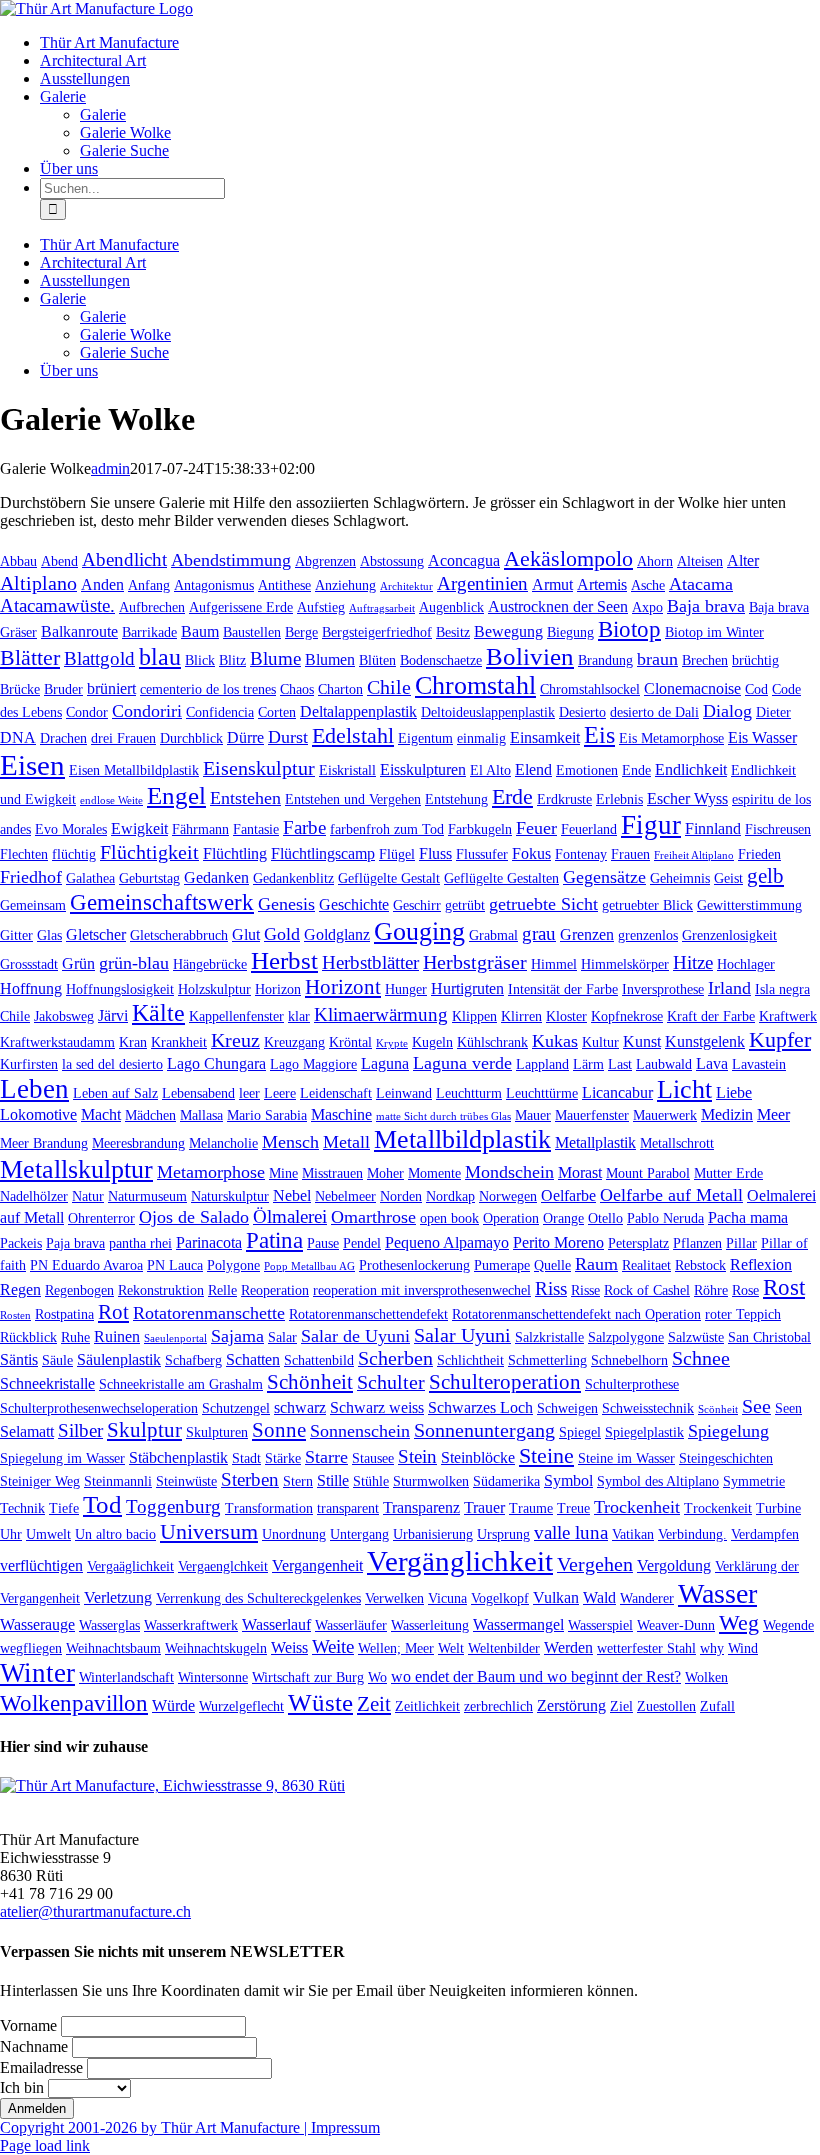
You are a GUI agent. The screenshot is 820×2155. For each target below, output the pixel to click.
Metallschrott (677, 1143)
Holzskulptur (214, 989)
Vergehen (595, 1564)
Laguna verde (462, 1063)
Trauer (484, 1507)
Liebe (734, 1092)
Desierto (582, 712)
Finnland (713, 828)
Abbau (18, 561)
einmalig (481, 738)
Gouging (419, 931)
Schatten (253, 1359)
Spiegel (580, 1432)
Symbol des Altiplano (658, 1481)
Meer (773, 1114)
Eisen (32, 765)
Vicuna (447, 1598)
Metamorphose (211, 1172)
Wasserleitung (430, 1625)
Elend (533, 769)
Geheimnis (680, 878)
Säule (57, 1360)
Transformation (269, 1508)
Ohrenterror (101, 1218)
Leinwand (404, 1093)
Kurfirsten (29, 1064)
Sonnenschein (360, 1431)
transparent (348, 1508)
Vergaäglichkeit (130, 1566)
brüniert (111, 688)
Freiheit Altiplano (694, 855)
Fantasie (256, 829)
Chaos (297, 689)
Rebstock (700, 1265)
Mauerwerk (665, 1115)
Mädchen (150, 1115)
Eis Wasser (762, 737)
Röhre (711, 1290)
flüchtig (74, 854)
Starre (326, 1457)
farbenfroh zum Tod (387, 829)
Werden (568, 1647)
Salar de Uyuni (355, 1336)
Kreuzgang (294, 1042)
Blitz (232, 660)
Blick (200, 660)
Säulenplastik (119, 1359)
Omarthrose (373, 1217)
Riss (551, 1288)
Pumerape (502, 1265)
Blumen (330, 659)
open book (449, 1218)
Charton (340, 689)
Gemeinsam (33, 905)
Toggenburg (173, 1506)
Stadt (246, 1458)
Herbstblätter (370, 962)
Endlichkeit (691, 769)
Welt (451, 1648)
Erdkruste (564, 799)
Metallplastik (595, 1142)
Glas (49, 935)
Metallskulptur (76, 1169)
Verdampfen (765, 1534)
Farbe (304, 827)
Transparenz (421, 1507)
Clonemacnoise (692, 688)
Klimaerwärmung (381, 1014)
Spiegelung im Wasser (62, 1458)
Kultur (600, 1042)
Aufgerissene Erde (241, 607)
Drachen (63, 738)
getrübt (465, 905)
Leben (34, 1089)
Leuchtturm (469, 1093)
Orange (563, 1218)
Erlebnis (619, 799)
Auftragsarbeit (382, 608)
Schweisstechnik (648, 1408)
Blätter (30, 657)
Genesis (286, 904)
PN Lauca (175, 1265)
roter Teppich (743, 1314)
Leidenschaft (336, 1093)
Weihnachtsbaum (113, 1648)
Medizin (727, 1114)
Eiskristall (347, 770)
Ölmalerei (290, 1216)
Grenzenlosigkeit (729, 935)
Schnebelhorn (629, 1360)
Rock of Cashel (647, 1290)
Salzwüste (696, 1337)
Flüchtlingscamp (323, 853)
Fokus (531, 853)
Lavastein (759, 1064)
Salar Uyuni (462, 1335)
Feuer (536, 828)
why (712, 1648)
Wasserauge (37, 1624)
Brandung (605, 660)
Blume (275, 658)
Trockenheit (637, 1507)
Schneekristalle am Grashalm (181, 1384)
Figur (651, 825)
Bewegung (508, 631)
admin (110, 468)
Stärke (283, 1458)
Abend (59, 561)
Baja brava (706, 606)
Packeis (21, 1243)
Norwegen (508, 1196)
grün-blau (134, 963)
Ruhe (75, 1337)
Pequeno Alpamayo (447, 1242)
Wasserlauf (276, 1624)
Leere (280, 1093)
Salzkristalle (549, 1337)
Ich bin (22, 2087)
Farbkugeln (480, 829)
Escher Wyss (687, 798)
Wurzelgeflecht (241, 1706)
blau (160, 656)
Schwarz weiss (377, 1407)
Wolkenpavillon (74, 1703)
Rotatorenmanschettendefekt (368, 1314)
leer (249, 1093)
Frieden (759, 854)
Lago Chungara (216, 1063)
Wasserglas (109, 1625)
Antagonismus (214, 585)
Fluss (435, 853)
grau (539, 933)
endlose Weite (111, 800)
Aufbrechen (152, 607)
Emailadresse (41, 2067)
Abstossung (392, 561)
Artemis (602, 584)
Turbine (778, 1508)
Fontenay (581, 854)
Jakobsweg (64, 1016)
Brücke (20, 689)
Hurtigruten (467, 988)
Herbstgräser (475, 962)
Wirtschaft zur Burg (308, 1677)
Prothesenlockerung (414, 1265)
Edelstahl (353, 735)
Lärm (588, 1064)
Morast (580, 1172)
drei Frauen (123, 738)
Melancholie (223, 1143)
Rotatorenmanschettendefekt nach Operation (576, 1314)
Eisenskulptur (259, 768)
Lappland (542, 1064)
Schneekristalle (47, 1383)
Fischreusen (778, 829)
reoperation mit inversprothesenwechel (422, 1290)
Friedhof (31, 877)
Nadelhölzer (34, 1196)
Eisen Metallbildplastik (134, 770)
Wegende (788, 1625)
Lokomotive (38, 1114)
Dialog (727, 711)
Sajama (237, 1336)
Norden (401, 1196)
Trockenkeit (718, 1508)
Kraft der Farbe (711, 1016)
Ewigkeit (139, 828)
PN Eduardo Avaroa (86, 1265)
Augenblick (451, 607)
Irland (729, 988)
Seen (788, 1408)
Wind (743, 1648)
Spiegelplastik (644, 1432)
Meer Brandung (44, 1143)
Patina (274, 1240)
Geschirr (417, 905)
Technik (22, 1508)
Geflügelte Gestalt (389, 878)
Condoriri (147, 711)
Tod (102, 1504)
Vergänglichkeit (460, 1561)
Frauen (630, 854)
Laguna (385, 1063)
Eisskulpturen (423, 769)
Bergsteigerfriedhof (377, 632)
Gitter (16, 935)
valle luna (571, 1532)
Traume (531, 1508)
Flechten (24, 854)
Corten (277, 712)
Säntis (19, 1359)
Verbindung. (692, 1534)
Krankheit (179, 1042)
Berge (301, 632)
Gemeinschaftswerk (162, 902)
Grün (78, 963)
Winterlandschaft (126, 1677)
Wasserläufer (351, 1625)
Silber (80, 1430)
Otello (605, 1218)
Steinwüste (186, 1481)
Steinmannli (118, 1481)
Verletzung (118, 1597)
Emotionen (587, 770)
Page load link (45, 2145)
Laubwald (664, 1064)
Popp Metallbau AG (309, 1266)
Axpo (647, 607)
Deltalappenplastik (358, 711)
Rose (745, 1290)
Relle (222, 1290)
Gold (282, 934)
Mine (283, 1173)
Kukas (555, 1041)
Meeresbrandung (138, 1143)
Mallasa (201, 1115)
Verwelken (394, 1598)
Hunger (406, 989)
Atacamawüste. (57, 605)
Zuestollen (666, 1706)
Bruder (63, 689)
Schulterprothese (632, 1384)
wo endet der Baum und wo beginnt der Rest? (536, 1676)
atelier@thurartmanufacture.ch (95, 1911)
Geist (728, 878)
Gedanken (216, 877)
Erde (512, 796)
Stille (333, 1480)
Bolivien (530, 656)
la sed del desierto (112, 1064)
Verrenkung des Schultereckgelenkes (258, 1598)
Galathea (90, 878)
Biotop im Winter (714, 632)
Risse (585, 1290)
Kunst (642, 1041)
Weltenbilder (504, 1648)
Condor (87, 712)
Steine (546, 1455)
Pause (323, 1243)
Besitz (453, 632)
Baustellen (252, 632)
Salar (282, 1337)
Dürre (245, 737)
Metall (346, 1142)
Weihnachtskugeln (216, 1648)
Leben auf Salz (115, 1093)
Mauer (533, 1115)
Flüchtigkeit (149, 852)
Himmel (554, 964)
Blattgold (99, 658)
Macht (101, 1114)
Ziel (621, 1706)
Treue (573, 1508)
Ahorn (655, 561)
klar (299, 1016)
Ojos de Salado (194, 1217)
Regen (20, 1289)
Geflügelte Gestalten (501, 878)
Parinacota (209, 1242)
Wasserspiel (600, 1625)
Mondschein (509, 1172)
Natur (88, 1196)
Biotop (629, 629)
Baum (200, 631)
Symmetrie (754, 1481)
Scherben (395, 1358)
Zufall (717, 1706)
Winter (37, 1673)
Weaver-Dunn (676, 1625)
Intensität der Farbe (563, 989)
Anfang (149, 585)
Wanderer (647, 1598)
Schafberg (193, 1360)
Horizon (278, 989)
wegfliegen (31, 1648)
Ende (636, 770)
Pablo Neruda (665, 1218)
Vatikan (633, 1534)
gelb (765, 876)
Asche (648, 585)
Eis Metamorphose (671, 738)
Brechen (705, 660)
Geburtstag (149, 878)
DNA (18, 737)
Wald (599, 1597)
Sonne (279, 1430)
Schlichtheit (470, 1360)
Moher (385, 1173)
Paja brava (75, 1243)
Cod (756, 689)
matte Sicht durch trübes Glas (443, 1116)
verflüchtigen (41, 1565)
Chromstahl (475, 685)
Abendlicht (124, 559)
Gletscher (96, 934)
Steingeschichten (726, 1458)
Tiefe (64, 1508)
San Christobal (769, 1337)
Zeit (374, 1704)
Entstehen (245, 798)
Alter (743, 560)
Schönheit (310, 1382)
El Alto (490, 770)
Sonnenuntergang (484, 1430)
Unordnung (294, 1534)
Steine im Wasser (626, 1458)
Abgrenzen (325, 561)
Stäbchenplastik (178, 1457)
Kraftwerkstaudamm (57, 1042)
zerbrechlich (498, 1706)
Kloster (566, 1016)
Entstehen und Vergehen (353, 799)
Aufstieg (321, 607)
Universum (209, 1531)
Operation (511, 1218)
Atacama (701, 584)
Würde (173, 1705)
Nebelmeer (345, 1196)
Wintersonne (213, 1677)
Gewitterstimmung (749, 905)
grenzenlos (648, 935)
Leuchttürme (542, 1093)
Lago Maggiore (313, 1064)
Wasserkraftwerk (191, 1625)
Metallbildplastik (462, 1139)
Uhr (11, 1534)
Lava (712, 1063)
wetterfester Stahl (646, 1648)
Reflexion (761, 1264)
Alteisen (700, 561)
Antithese (284, 585)
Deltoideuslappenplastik (488, 712)
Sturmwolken (431, 1481)
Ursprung (503, 1534)
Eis (599, 735)
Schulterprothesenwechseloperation (99, 1408)
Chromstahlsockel (590, 689)
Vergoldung (674, 1565)
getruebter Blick (647, 905)
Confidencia (220, 712)
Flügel (397, 854)
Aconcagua (464, 560)
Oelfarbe (568, 1195)
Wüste (320, 1702)
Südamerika (506, 1481)
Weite (333, 1646)
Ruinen (117, 1336)
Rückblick (28, 1337)
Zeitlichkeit (427, 1706)
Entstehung (456, 799)
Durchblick (191, 738)
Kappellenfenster (236, 1016)
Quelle (552, 1265)
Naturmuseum (147, 1196)
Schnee (701, 1358)
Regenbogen (79, 1290)
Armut (552, 584)
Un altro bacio (115, 1534)
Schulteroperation (505, 1382)
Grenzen (587, 934)
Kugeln (432, 1042)
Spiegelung (728, 1431)
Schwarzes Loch (480, 1407)
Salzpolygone (626, 1337)
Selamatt (27, 1431)
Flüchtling (235, 853)
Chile (389, 687)
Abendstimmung (231, 560)
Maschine (341, 1114)
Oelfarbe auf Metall (671, 1195)
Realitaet (646, 1265)
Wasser (717, 1593)
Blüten (377, 660)
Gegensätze (604, 877)
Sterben (250, 1479)
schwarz (300, 1407)
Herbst (284, 960)
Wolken (706, 1677)
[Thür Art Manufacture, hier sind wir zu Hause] (172, 1785)
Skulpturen (217, 1432)
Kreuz (235, 1040)
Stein (417, 1456)
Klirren (521, 1016)
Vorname (28, 2025)
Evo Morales (71, 829)
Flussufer (482, 854)
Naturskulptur (230, 1196)
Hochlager (746, 964)
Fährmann (200, 829)
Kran (133, 1042)
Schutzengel (236, 1408)
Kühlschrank (492, 1042)
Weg (739, 1622)
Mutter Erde (728, 1173)
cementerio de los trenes (208, 689)
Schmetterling (547, 1360)
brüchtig (755, 660)
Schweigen (567, 1408)
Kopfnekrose (627, 1016)
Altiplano (38, 583)
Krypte (392, 1043)
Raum (596, 1264)
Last (620, 1064)
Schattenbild (319, 1360)
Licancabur (617, 1092)
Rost (784, 1287)
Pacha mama (748, 1217)
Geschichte (354, 904)
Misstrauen (332, 1173)
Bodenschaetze (441, 660)
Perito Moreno (558, 1242)
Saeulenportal (175, 1338)
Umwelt (48, 1534)
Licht (684, 1089)
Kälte (158, 1013)
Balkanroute (79, 631)
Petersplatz (638, 1243)
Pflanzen (697, 1243)
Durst (288, 737)
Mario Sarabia (267, 1115)
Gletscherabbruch (179, 935)
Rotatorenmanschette (209, 1313)
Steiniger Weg (40, 1481)
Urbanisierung (433, 1534)
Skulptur (144, 1430)
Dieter (773, 712)
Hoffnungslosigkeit (120, 989)
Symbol (568, 1480)
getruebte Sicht (543, 904)
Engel (176, 795)
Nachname (34, 2046)
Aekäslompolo (568, 558)
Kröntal (350, 1042)
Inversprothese (663, 989)
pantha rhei (140, 1243)
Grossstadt (29, 964)
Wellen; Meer (396, 1648)
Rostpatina (64, 1314)
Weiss (289, 1647)
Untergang (359, 1534)
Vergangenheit (317, 1565)
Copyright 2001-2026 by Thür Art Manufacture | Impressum (190, 2127)
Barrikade (149, 632)
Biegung (570, 632)
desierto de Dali (654, 712)
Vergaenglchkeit (223, 1566)
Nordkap (450, 1196)
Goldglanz (337, 934)
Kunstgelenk (705, 1041)
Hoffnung (31, 988)
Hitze (693, 962)
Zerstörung (571, 1705)
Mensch (290, 1142)
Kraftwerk (788, 1016)
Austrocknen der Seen (558, 606)
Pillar (741, 1243)
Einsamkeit (545, 737)
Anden (102, 584)
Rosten (15, 1315)
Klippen (474, 1016)
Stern (298, 1481)
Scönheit (718, 1409)
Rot (113, 1312)
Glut (246, 934)
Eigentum (425, 738)
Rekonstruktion (161, 1290)
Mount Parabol (648, 1173)
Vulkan (556, 1597)
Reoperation (275, 1290)
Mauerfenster (592, 1115)
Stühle (371, 1481)
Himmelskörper (625, 964)
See (756, 1406)
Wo (377, 1677)
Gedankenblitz (293, 878)
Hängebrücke (210, 964)
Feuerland (589, 829)
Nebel (292, 1195)
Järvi (113, 1015)
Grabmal (493, 935)
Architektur (406, 586)
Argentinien (482, 583)
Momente (434, 1173)
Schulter (391, 1382)
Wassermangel (518, 1624)
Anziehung (345, 585)
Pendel (362, 1243)
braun (657, 659)
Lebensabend (198, 1093)
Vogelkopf (500, 1598)
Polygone (233, 1265)
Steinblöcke (478, 1457)
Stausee (373, 1458)
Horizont (343, 987)
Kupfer (780, 1039)
